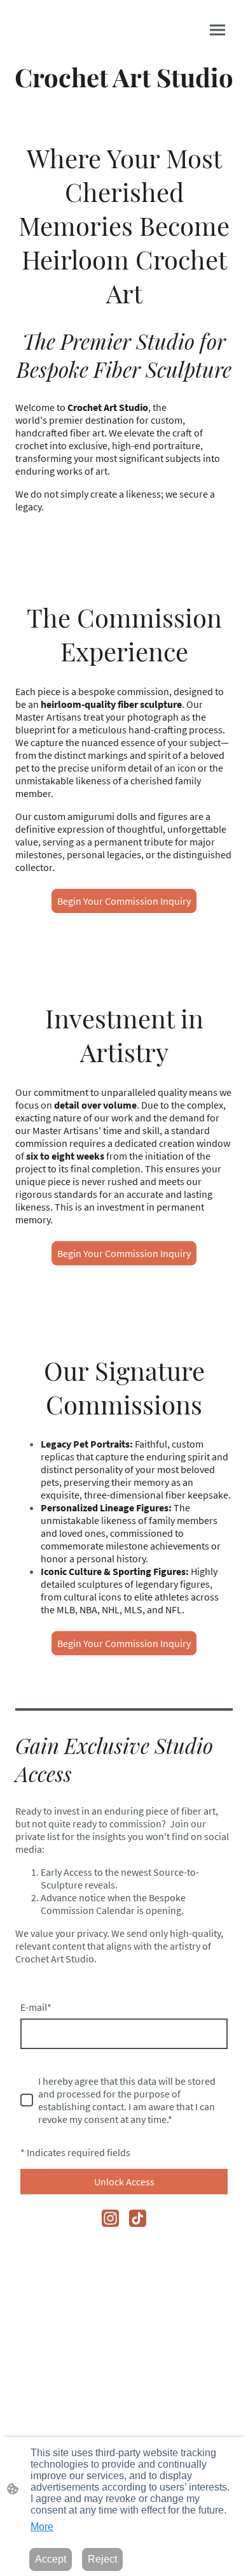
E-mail (36, 2007)
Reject (102, 2559)
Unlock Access (124, 2182)
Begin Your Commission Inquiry (124, 901)
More (42, 2527)
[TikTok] (138, 2218)
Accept (51, 2559)
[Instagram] (110, 2218)
